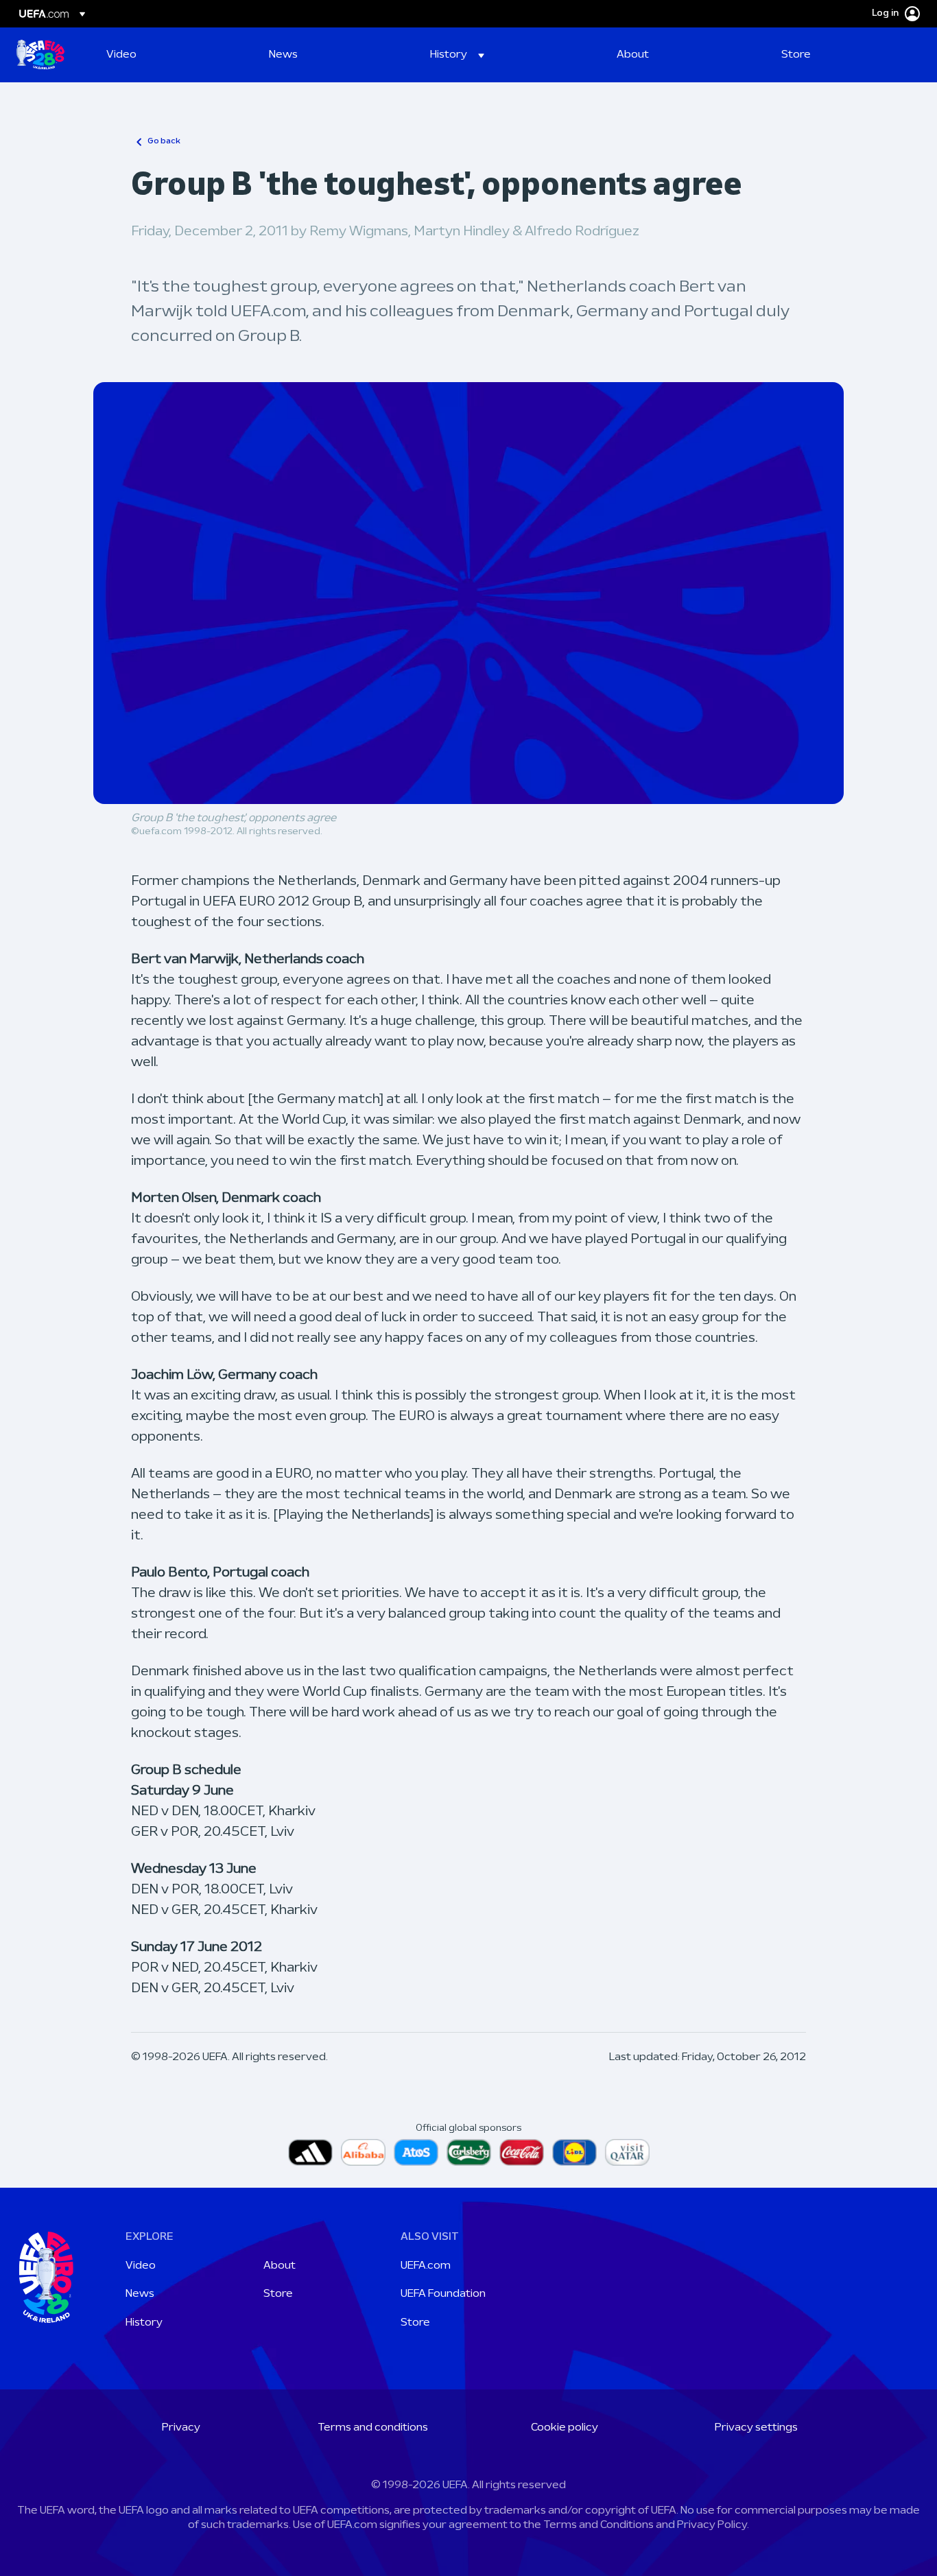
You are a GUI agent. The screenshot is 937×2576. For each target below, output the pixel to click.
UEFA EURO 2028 (40, 55)
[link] (121, 55)
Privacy (181, 2428)
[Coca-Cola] (522, 2152)
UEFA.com (426, 2266)
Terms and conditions (373, 2428)
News (140, 2294)
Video (141, 2266)
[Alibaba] (363, 2152)
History (144, 2323)
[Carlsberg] (469, 2152)
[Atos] (416, 2152)
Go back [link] (164, 141)
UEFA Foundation (443, 2294)
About (280, 2266)
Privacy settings (756, 2428)
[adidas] (310, 2152)
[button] (457, 55)
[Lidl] (574, 2152)
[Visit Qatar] (627, 2152)
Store (278, 2294)
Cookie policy (565, 2428)
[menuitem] (170, 55)
